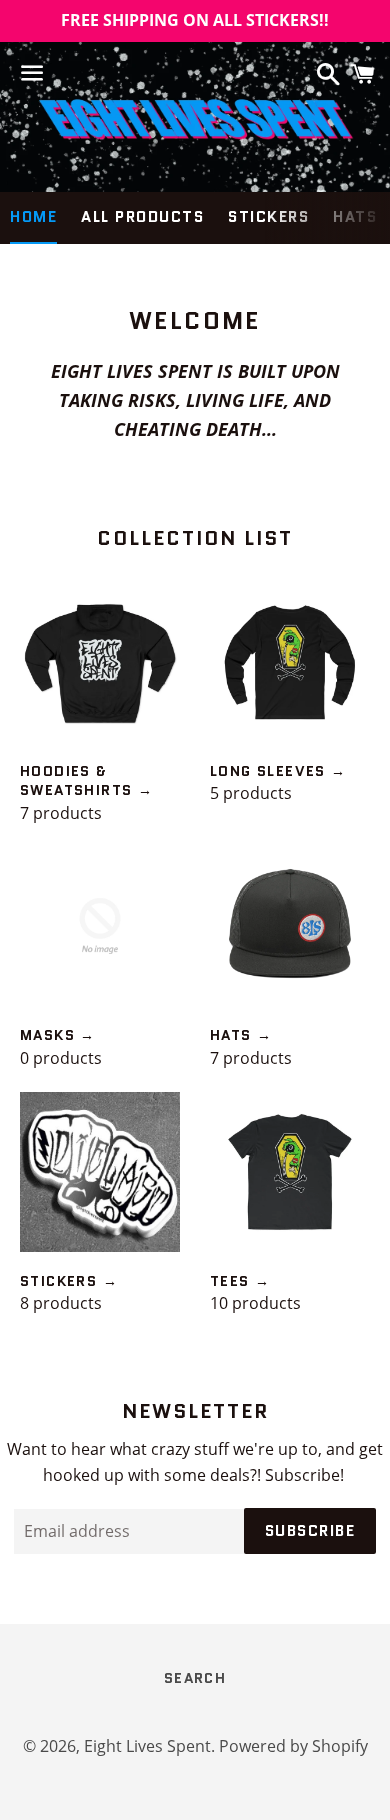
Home (33, 217)
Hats (355, 217)
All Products (142, 217)
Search (195, 1678)
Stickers (268, 217)
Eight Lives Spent (147, 1746)
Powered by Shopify (293, 1746)
